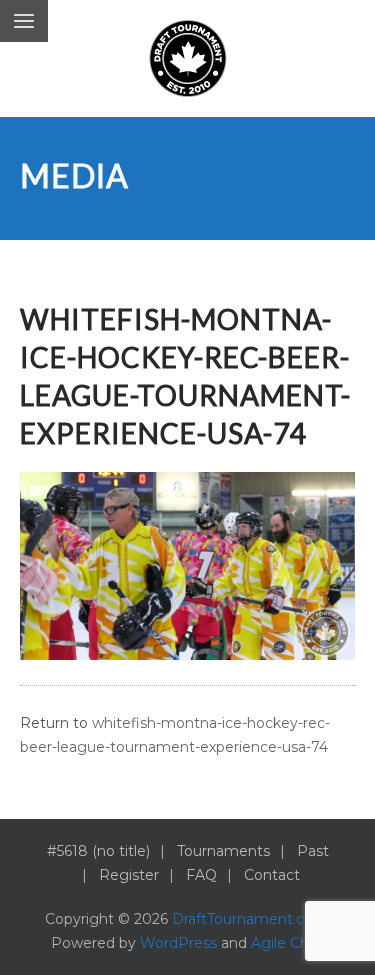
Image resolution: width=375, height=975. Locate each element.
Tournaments (223, 851)
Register (129, 875)
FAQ (201, 875)
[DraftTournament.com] (188, 58)
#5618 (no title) (98, 851)
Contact (272, 875)
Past (313, 851)
